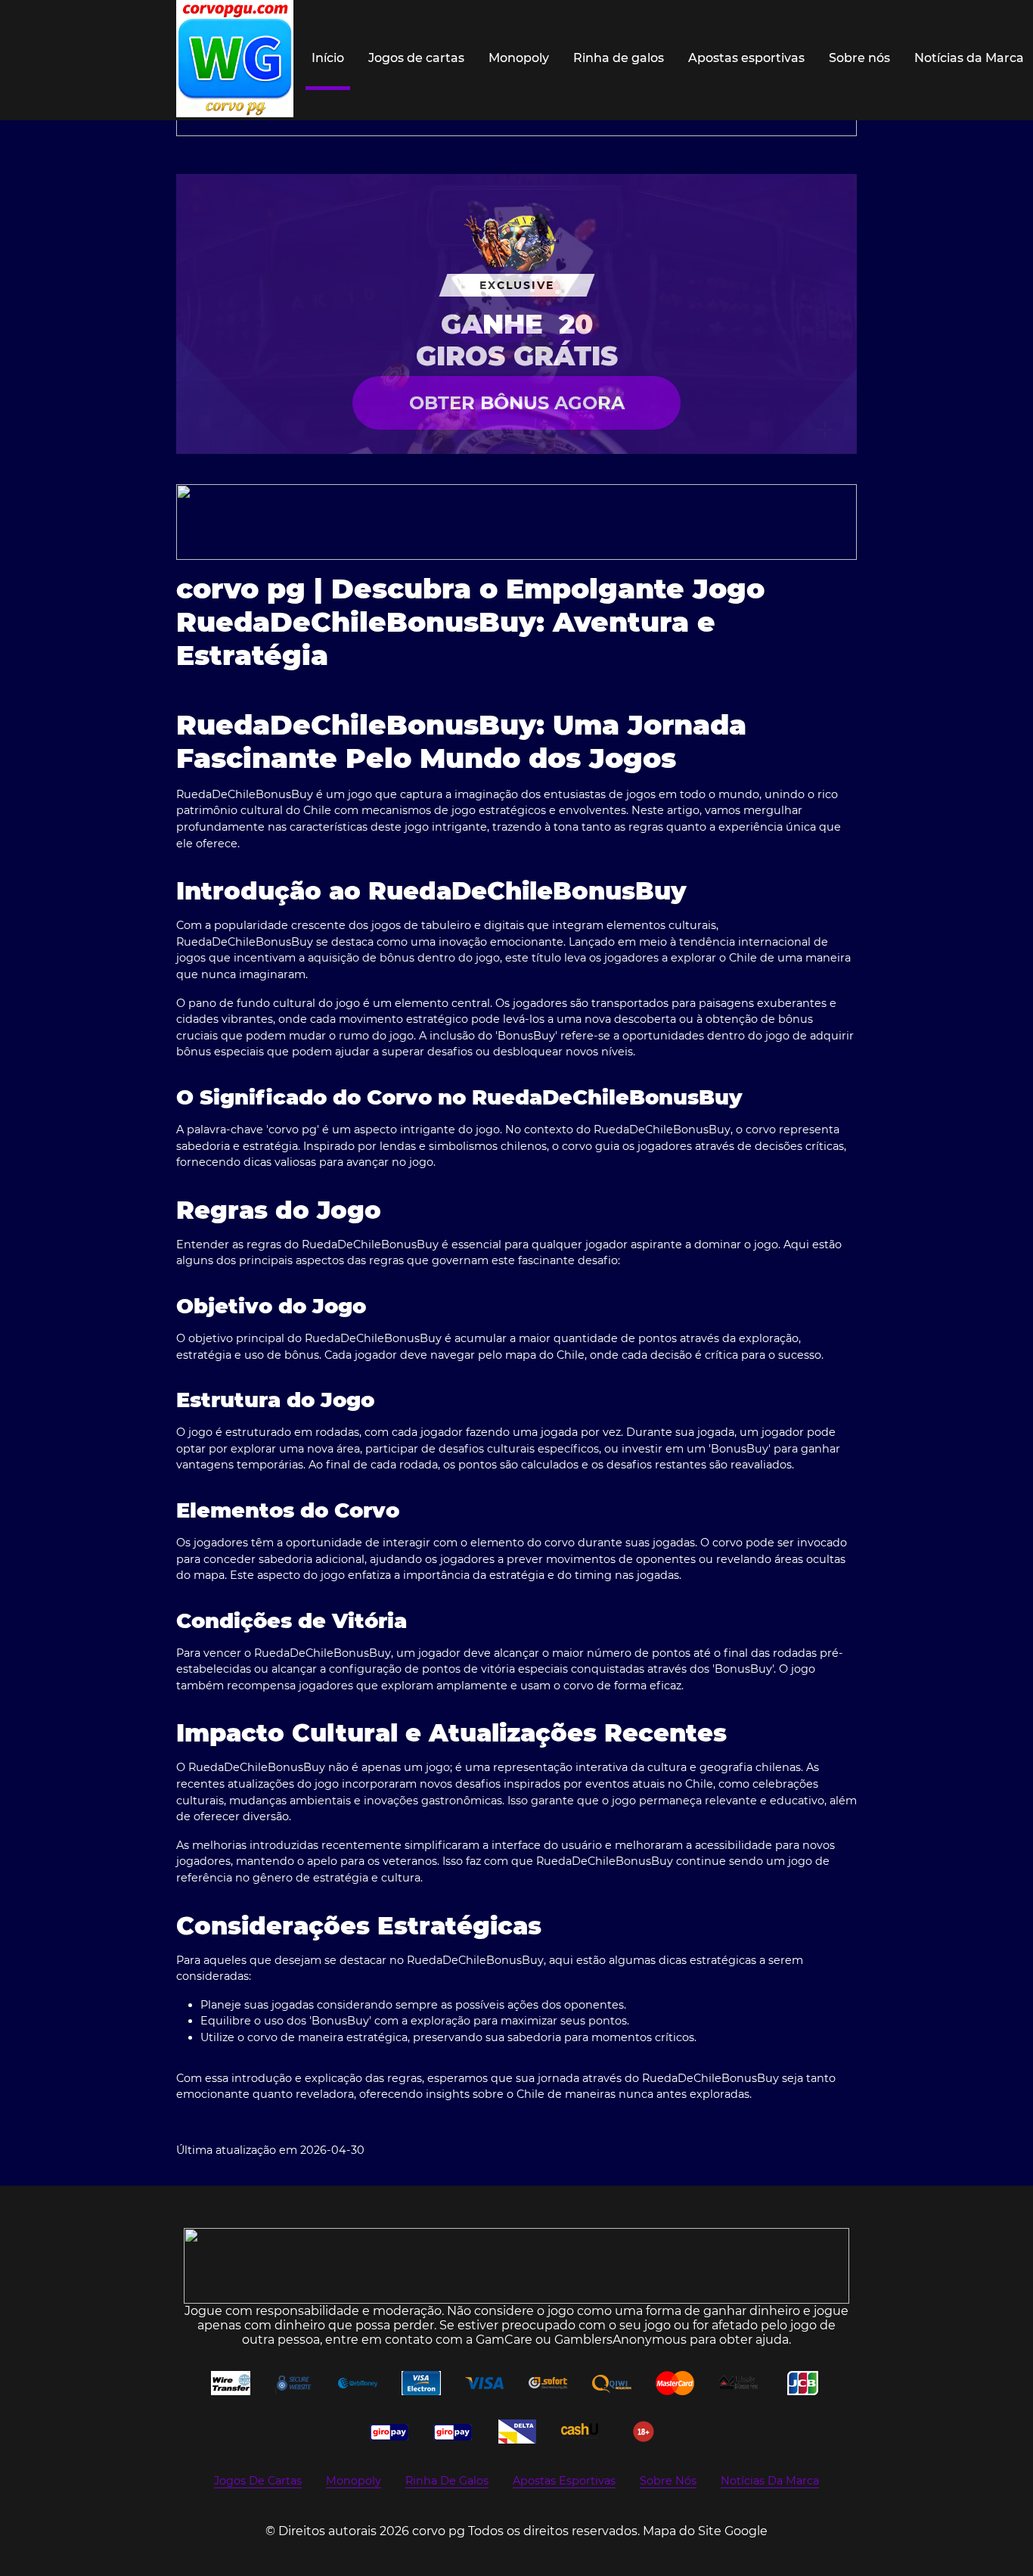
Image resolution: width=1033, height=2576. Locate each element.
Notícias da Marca (969, 58)
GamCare (504, 2340)
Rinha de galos (619, 58)
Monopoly (519, 58)
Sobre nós (859, 58)
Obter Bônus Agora (517, 403)
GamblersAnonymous (620, 2340)
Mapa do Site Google (705, 2531)
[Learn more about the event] (516, 522)
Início (328, 58)
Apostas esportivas (746, 58)
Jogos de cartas (416, 58)
